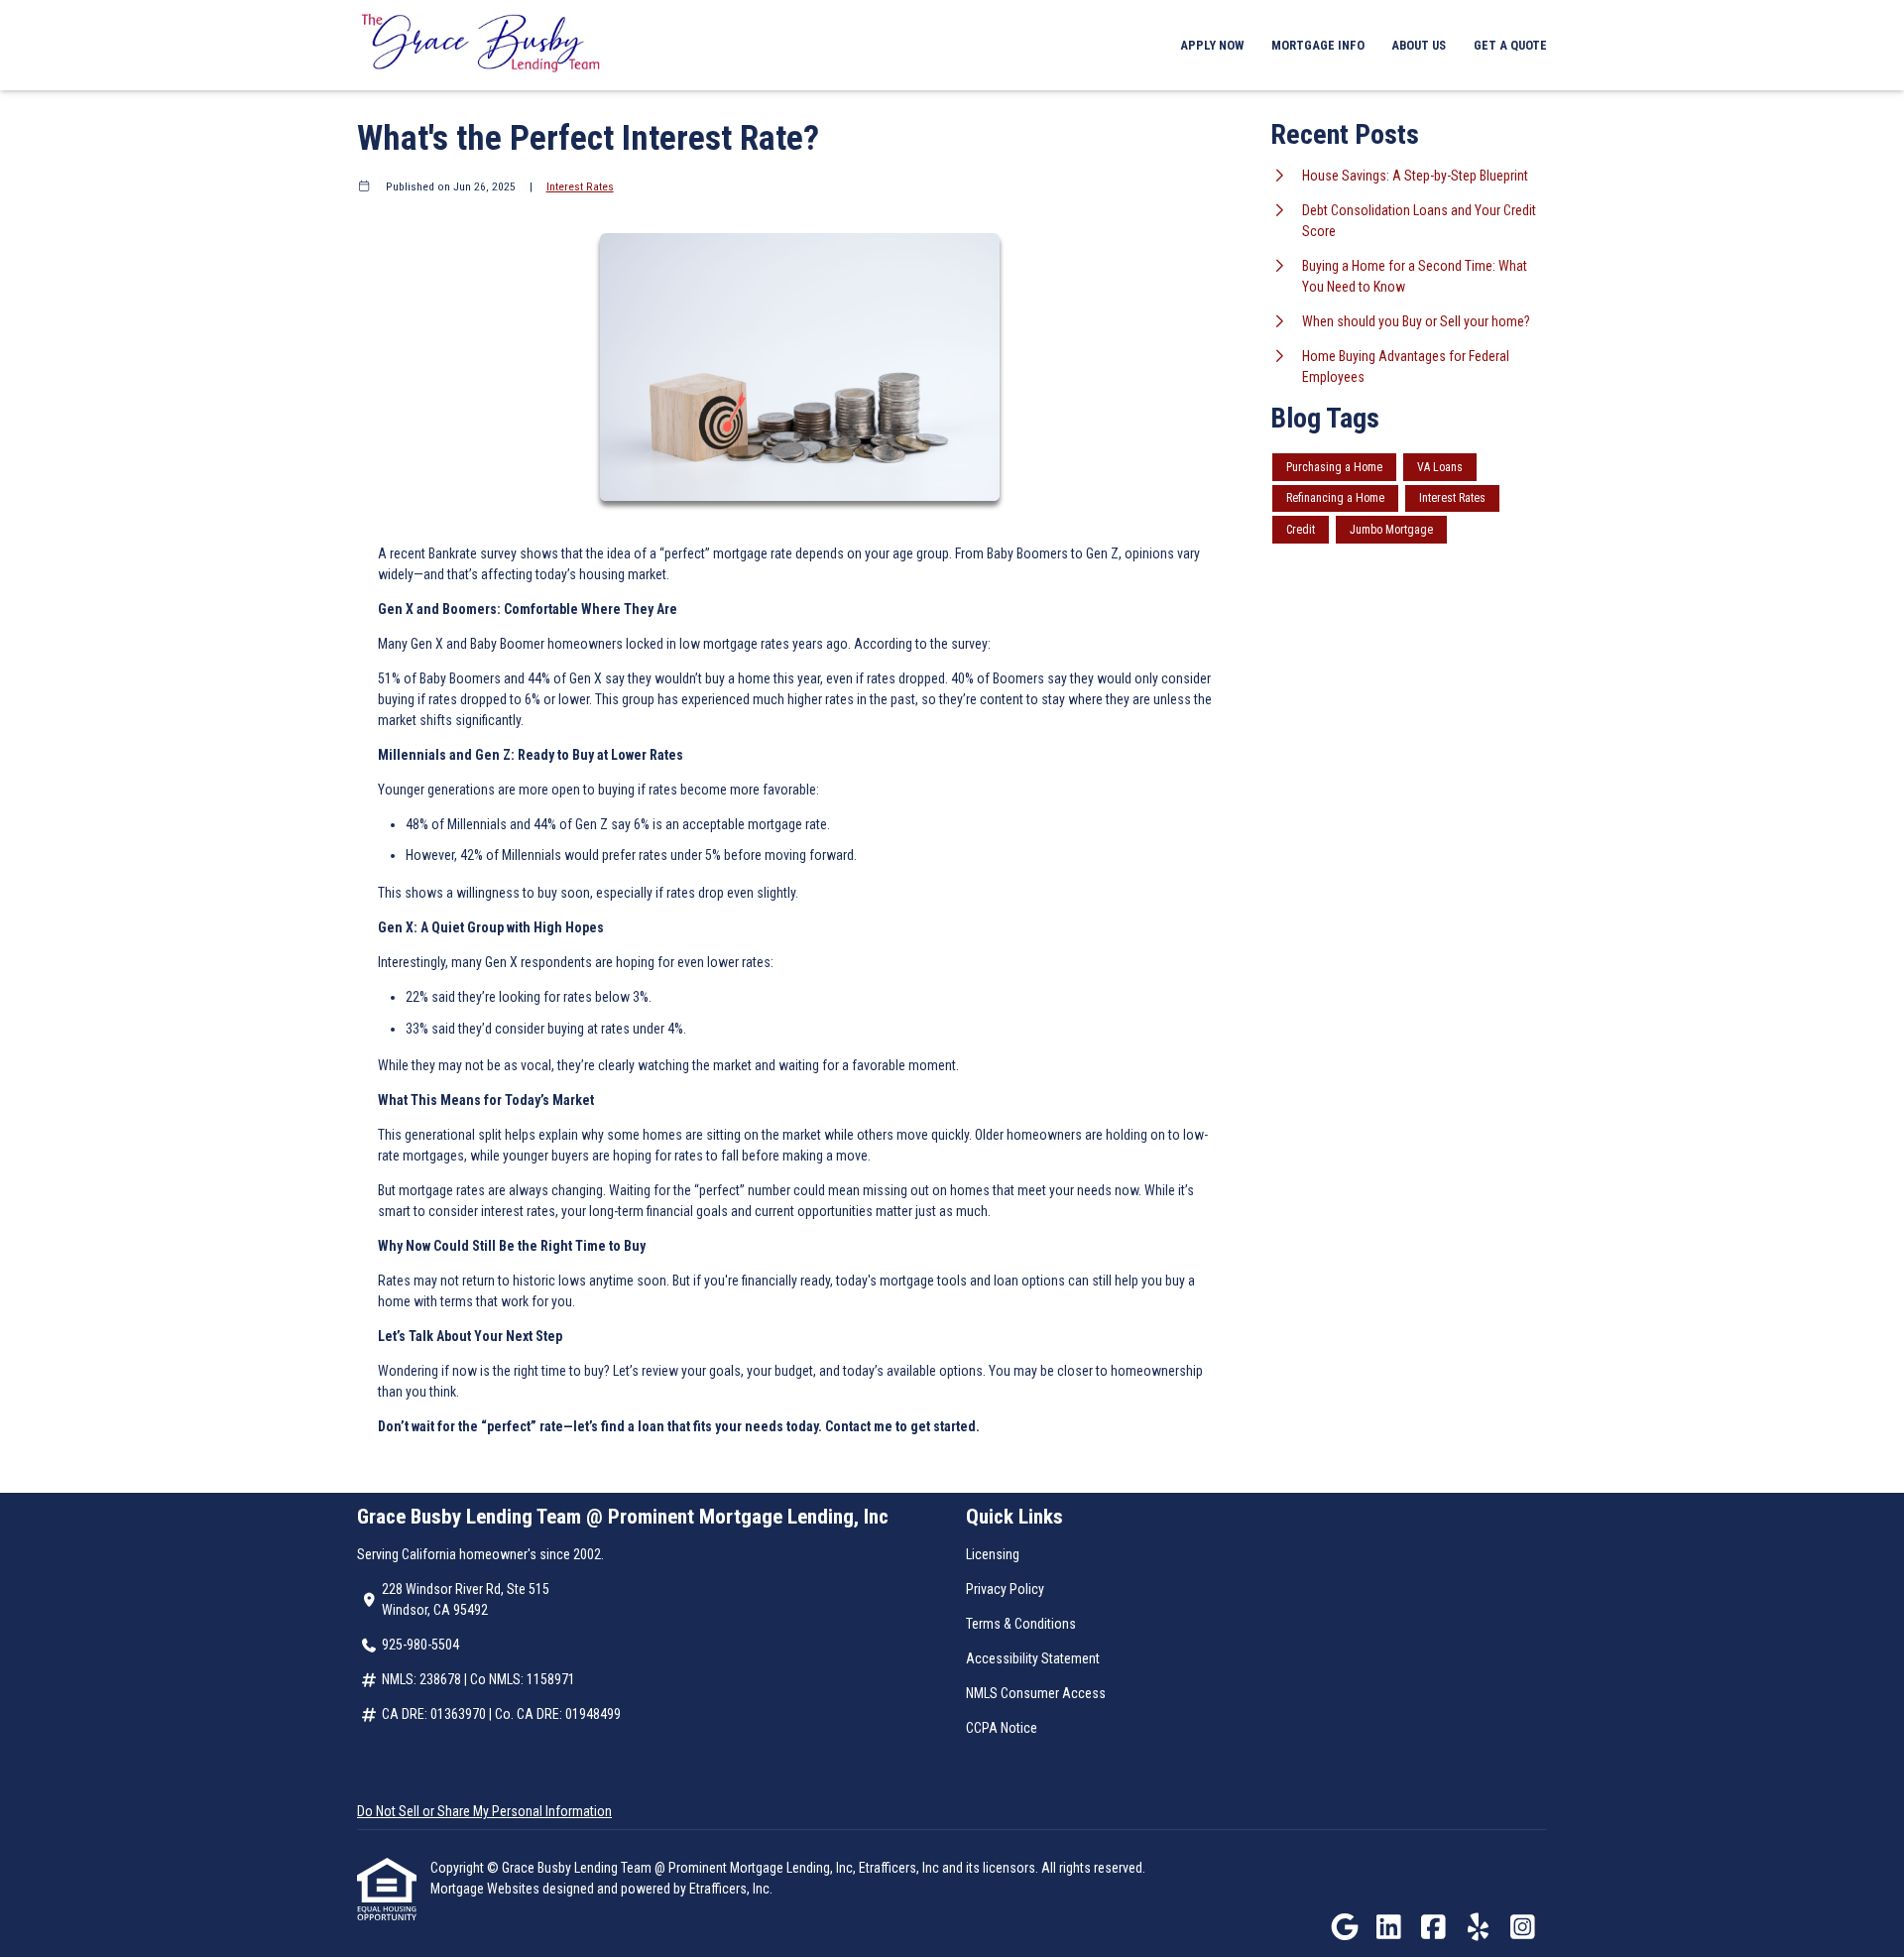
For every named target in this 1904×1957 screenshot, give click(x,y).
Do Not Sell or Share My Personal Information (484, 1811)
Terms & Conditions (1021, 1624)
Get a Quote (1510, 45)
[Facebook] (1433, 1928)
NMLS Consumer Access (1036, 1693)
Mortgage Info (1318, 45)
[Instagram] (1523, 1928)
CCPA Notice (1002, 1728)
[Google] (1344, 1928)
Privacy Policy (1005, 1589)
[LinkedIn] (1389, 1928)
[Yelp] (1478, 1928)
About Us (1419, 45)
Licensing (993, 1554)
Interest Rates (580, 186)
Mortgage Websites (486, 1889)
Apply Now (1212, 45)
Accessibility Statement (1033, 1658)
